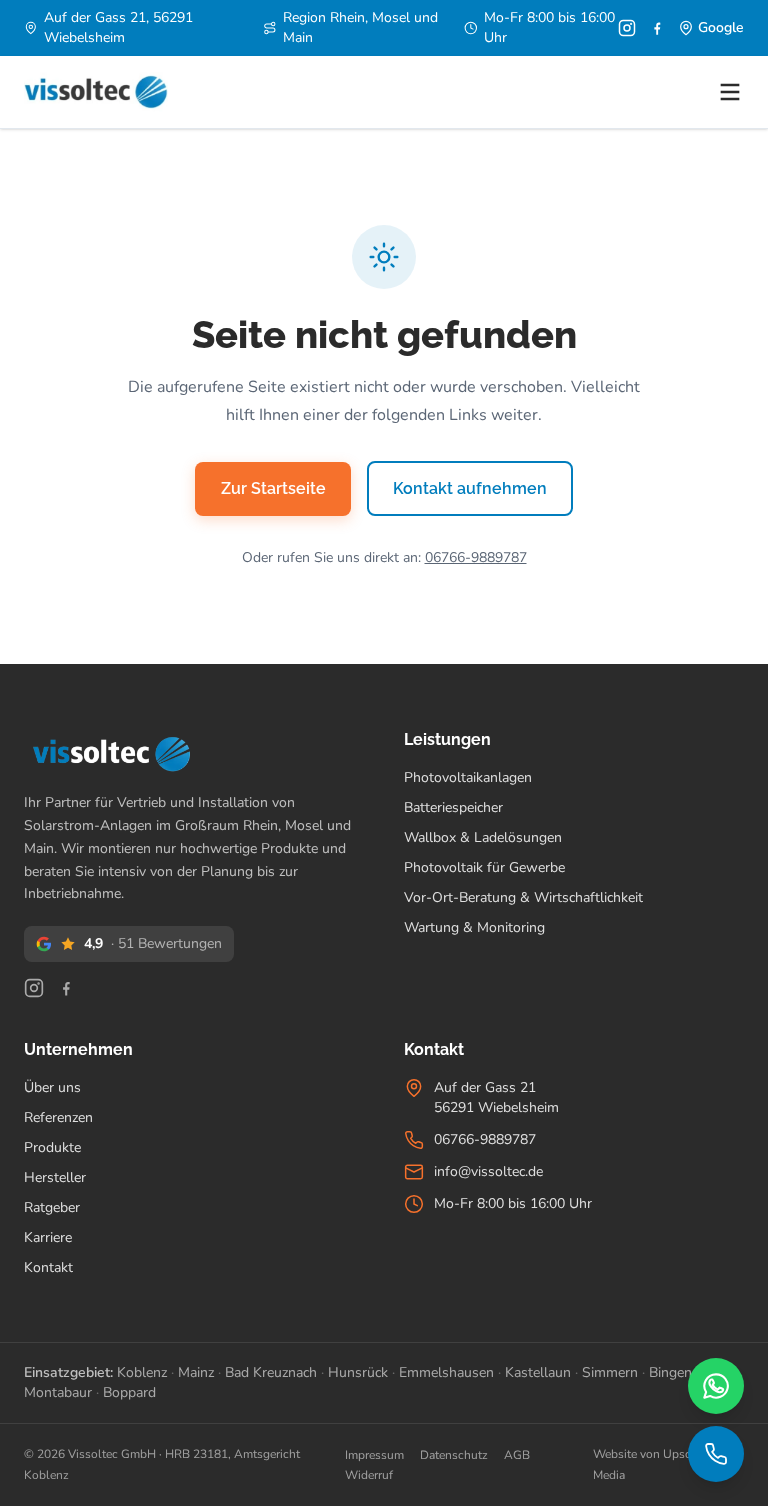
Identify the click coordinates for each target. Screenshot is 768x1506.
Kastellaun (538, 1372)
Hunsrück (358, 1372)
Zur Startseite (273, 488)
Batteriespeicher (453, 807)
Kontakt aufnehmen (470, 488)
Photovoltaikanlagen (468, 777)
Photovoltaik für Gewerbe (484, 867)
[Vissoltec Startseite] (96, 92)
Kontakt (48, 1267)
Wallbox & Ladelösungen (483, 837)
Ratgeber (52, 1207)
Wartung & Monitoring (474, 927)
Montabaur (58, 1392)
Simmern (610, 1372)
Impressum (374, 1455)
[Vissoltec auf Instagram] (627, 28)
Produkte (52, 1147)
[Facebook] (66, 988)
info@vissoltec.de (488, 1171)
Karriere (48, 1237)
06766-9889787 (476, 557)
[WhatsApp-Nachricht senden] (716, 1386)
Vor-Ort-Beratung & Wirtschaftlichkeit (523, 897)
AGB (517, 1455)
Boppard (129, 1392)
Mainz (196, 1372)
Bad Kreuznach (271, 1372)
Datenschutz (454, 1455)
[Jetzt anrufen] (716, 1454)
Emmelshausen (446, 1372)
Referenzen (58, 1117)
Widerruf (369, 1475)
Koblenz (142, 1372)
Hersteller (55, 1177)
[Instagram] (34, 988)
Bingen (670, 1372)
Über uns (52, 1087)
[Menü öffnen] (730, 92)
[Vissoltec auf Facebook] (657, 28)
